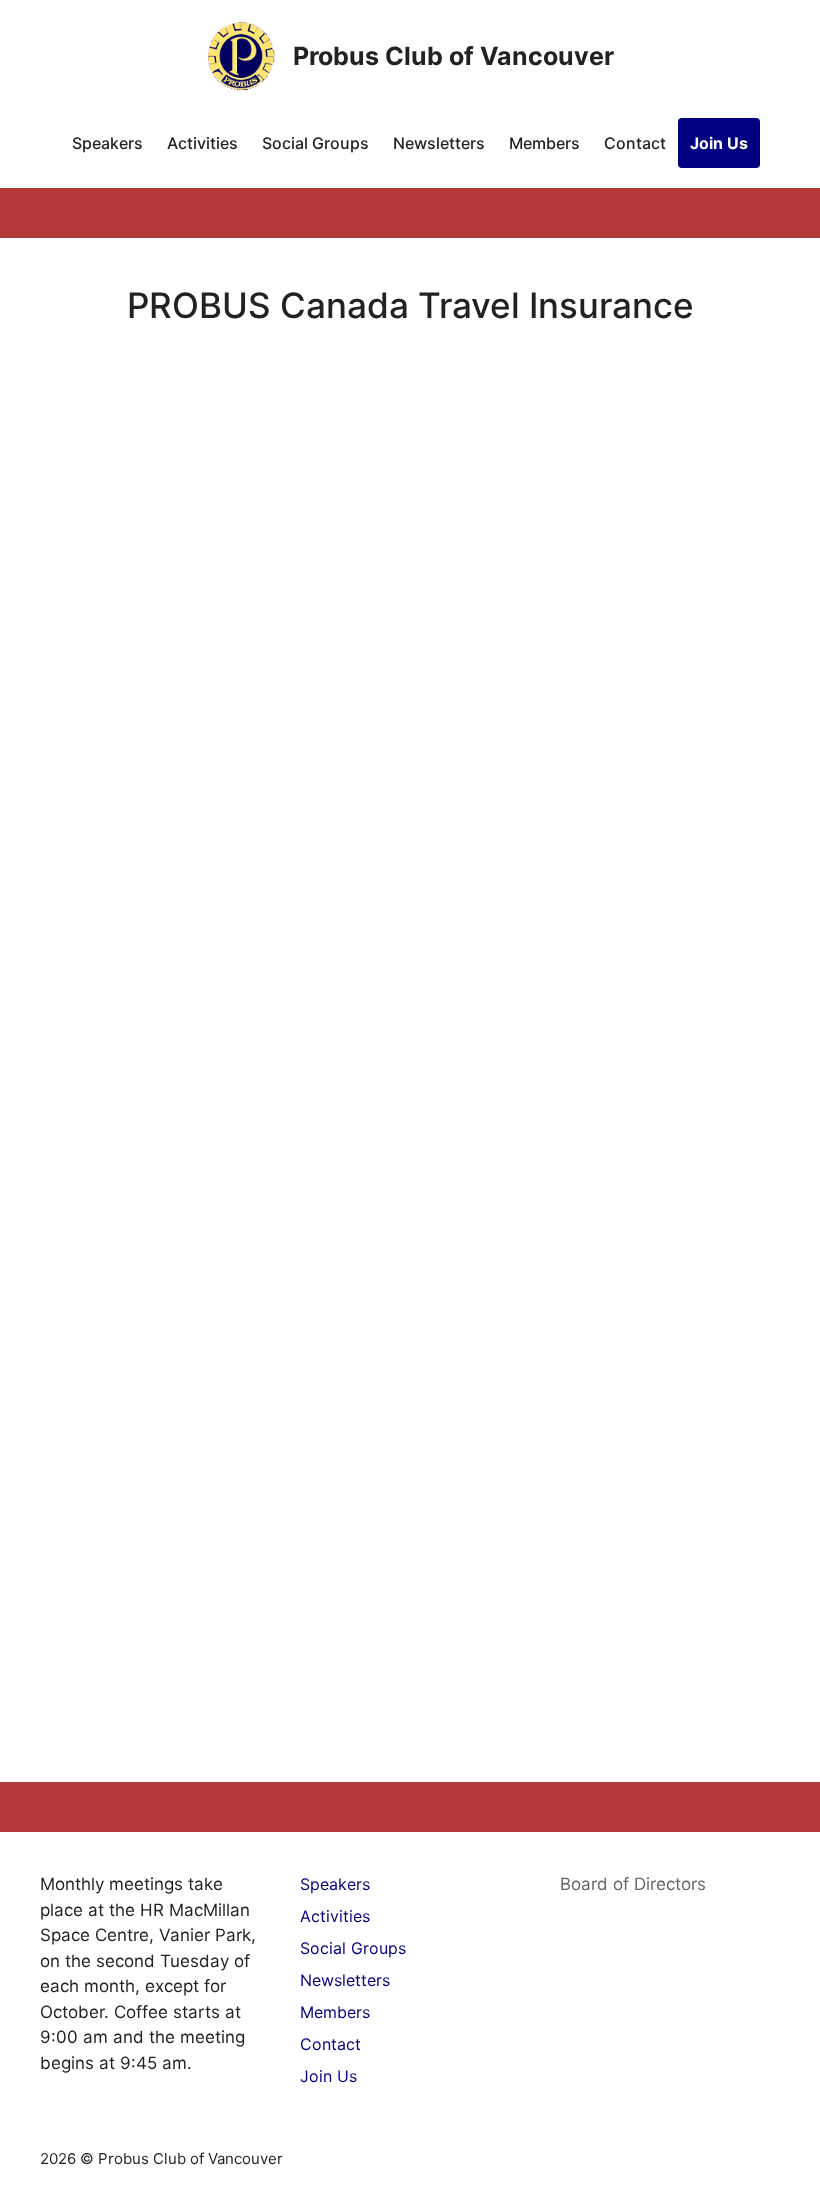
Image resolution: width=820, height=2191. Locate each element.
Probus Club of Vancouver (453, 56)
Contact (635, 143)
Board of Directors (633, 1884)
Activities (202, 143)
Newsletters (439, 143)
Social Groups (315, 143)
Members (544, 143)
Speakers (107, 143)
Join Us (719, 143)
